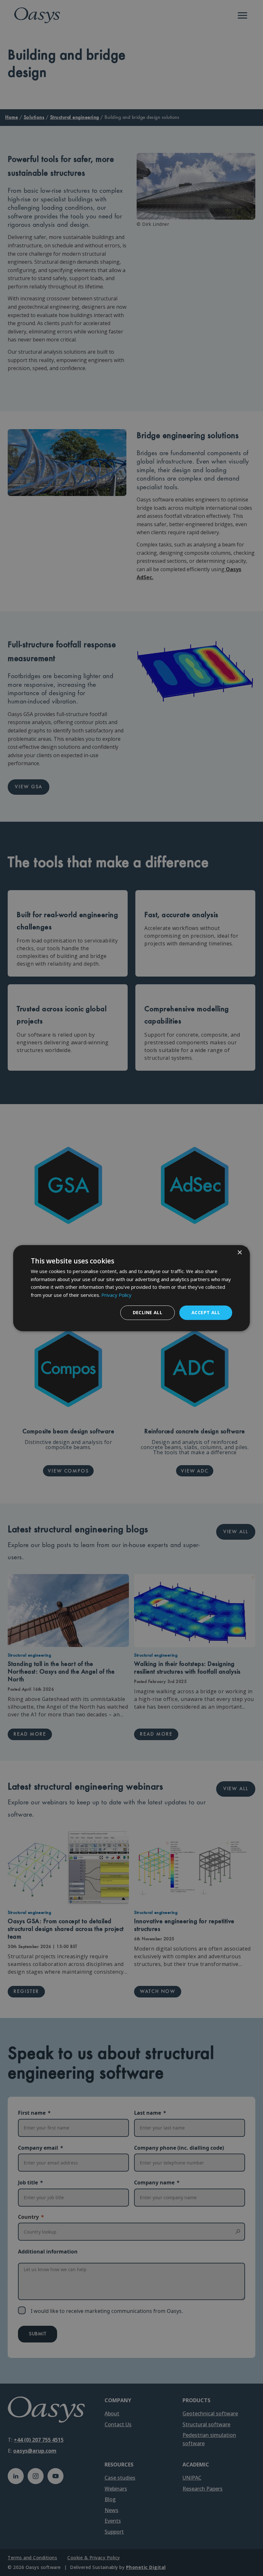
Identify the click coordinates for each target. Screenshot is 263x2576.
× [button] (239, 1252)
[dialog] (131, 1288)
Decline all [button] (148, 1312)
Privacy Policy (116, 1295)
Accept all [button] (206, 1312)
